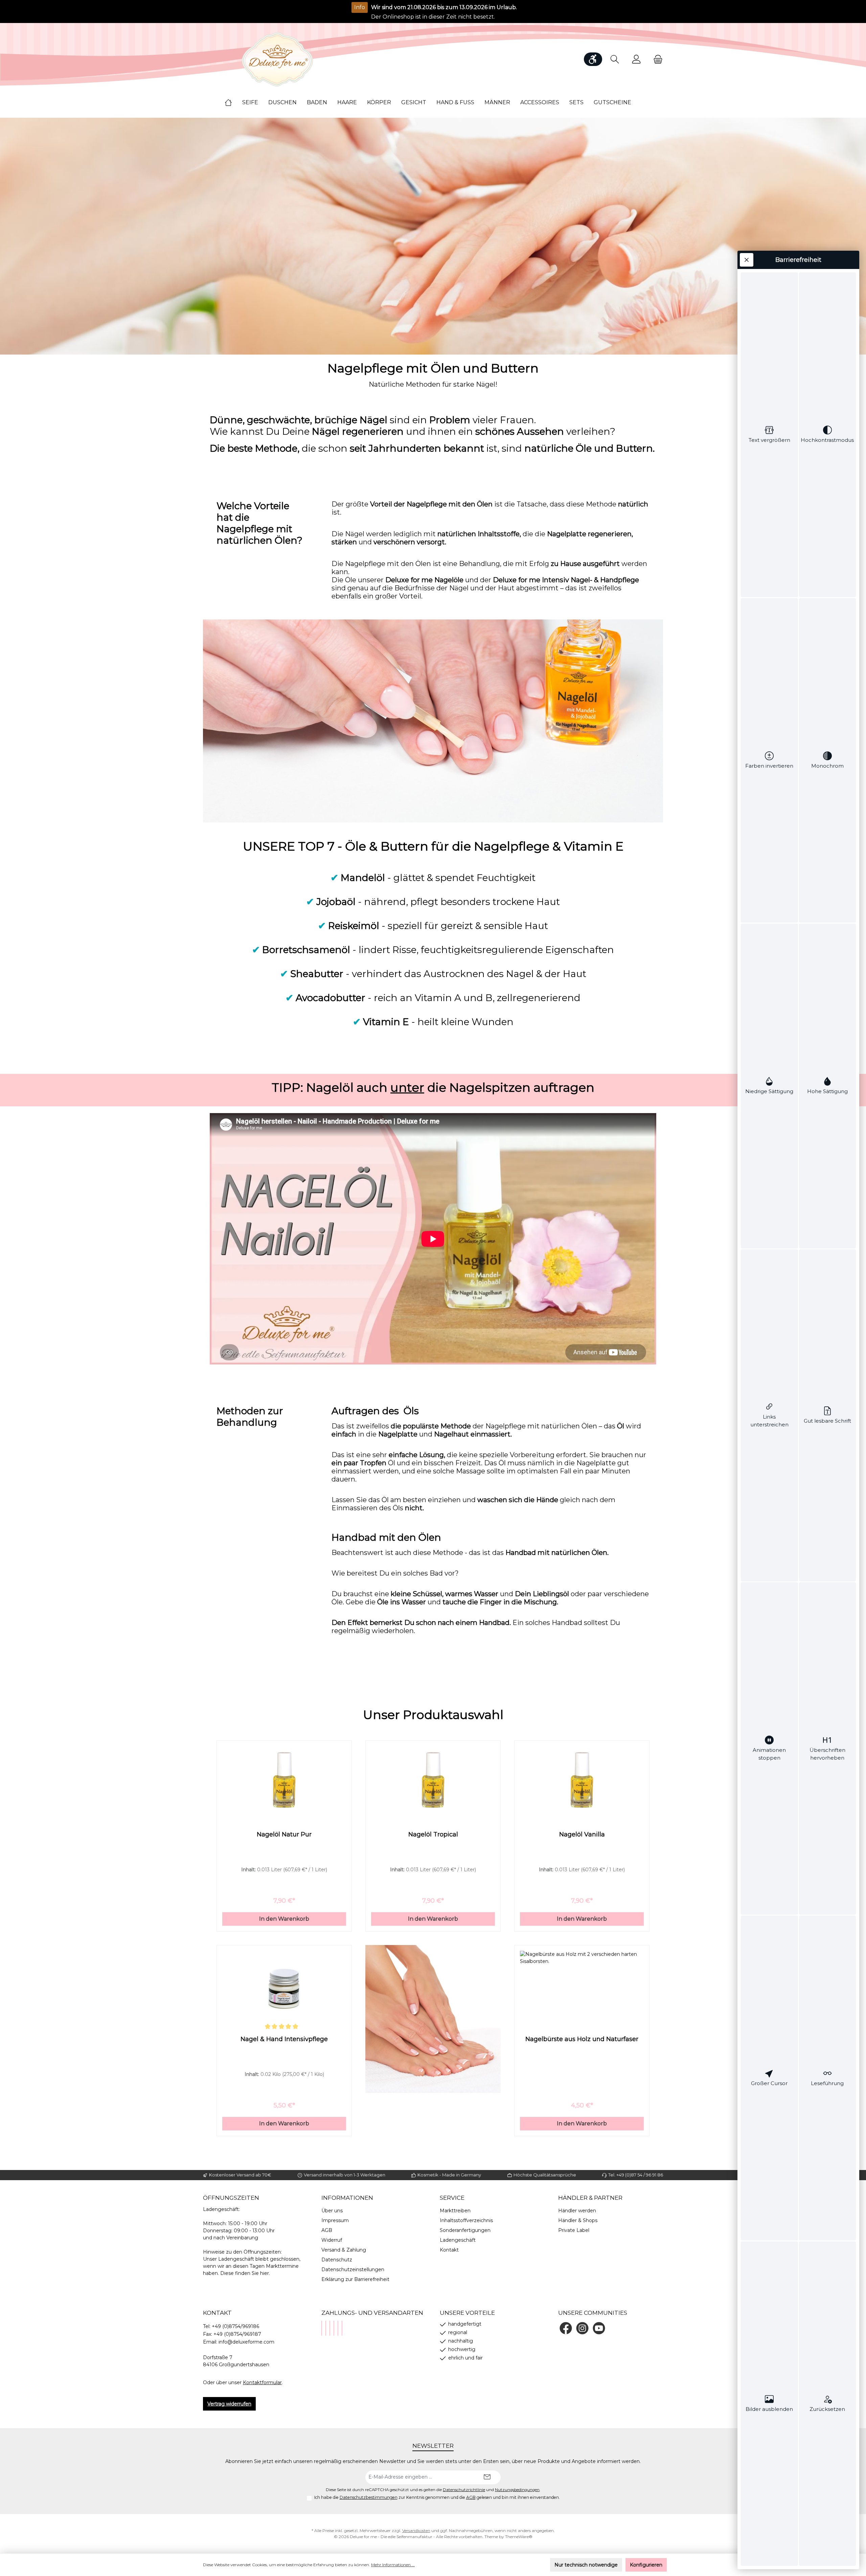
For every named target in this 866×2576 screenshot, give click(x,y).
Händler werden (577, 2211)
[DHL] (334, 2328)
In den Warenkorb (284, 1919)
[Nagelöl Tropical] (433, 1780)
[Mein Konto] (636, 59)
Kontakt (449, 2250)
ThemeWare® (519, 2537)
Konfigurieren (646, 2565)
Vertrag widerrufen (229, 2404)
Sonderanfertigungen (465, 2230)
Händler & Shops (578, 2220)
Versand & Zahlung (344, 2250)
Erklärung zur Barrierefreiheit (355, 2279)
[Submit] (487, 2477)
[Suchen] (615, 59)
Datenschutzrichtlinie (464, 2490)
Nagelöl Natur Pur (284, 1834)
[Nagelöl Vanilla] (582, 1780)
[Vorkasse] (338, 2328)
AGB (327, 2230)
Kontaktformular (262, 2382)
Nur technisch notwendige (586, 2565)
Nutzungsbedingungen (517, 2490)
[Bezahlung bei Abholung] (326, 2328)
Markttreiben (455, 2211)
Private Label (574, 2230)
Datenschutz (337, 2260)
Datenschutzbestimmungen (369, 2497)
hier (265, 2273)
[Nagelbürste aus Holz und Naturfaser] (582, 1985)
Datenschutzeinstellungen (353, 2269)
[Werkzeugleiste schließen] (747, 260)
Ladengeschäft (458, 2240)
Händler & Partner (590, 2198)
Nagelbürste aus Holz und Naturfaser (582, 2039)
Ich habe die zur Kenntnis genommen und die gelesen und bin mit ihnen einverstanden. (437, 2497)
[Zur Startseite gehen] (277, 59)
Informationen (347, 2198)
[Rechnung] (342, 2328)
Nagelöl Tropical (433, 1834)
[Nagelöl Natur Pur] (284, 1780)
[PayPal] (322, 2328)
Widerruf (332, 2240)
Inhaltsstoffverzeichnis (466, 2220)
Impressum (335, 2220)
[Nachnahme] (330, 2328)
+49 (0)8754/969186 (235, 2326)
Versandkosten (416, 2530)
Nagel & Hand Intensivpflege (284, 2039)
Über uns (332, 2211)
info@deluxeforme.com (246, 2342)
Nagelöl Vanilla (582, 1834)
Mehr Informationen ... (393, 2565)
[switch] (769, 435)
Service (452, 2198)
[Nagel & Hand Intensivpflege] (284, 1985)
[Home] (233, 103)
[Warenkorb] (656, 59)
